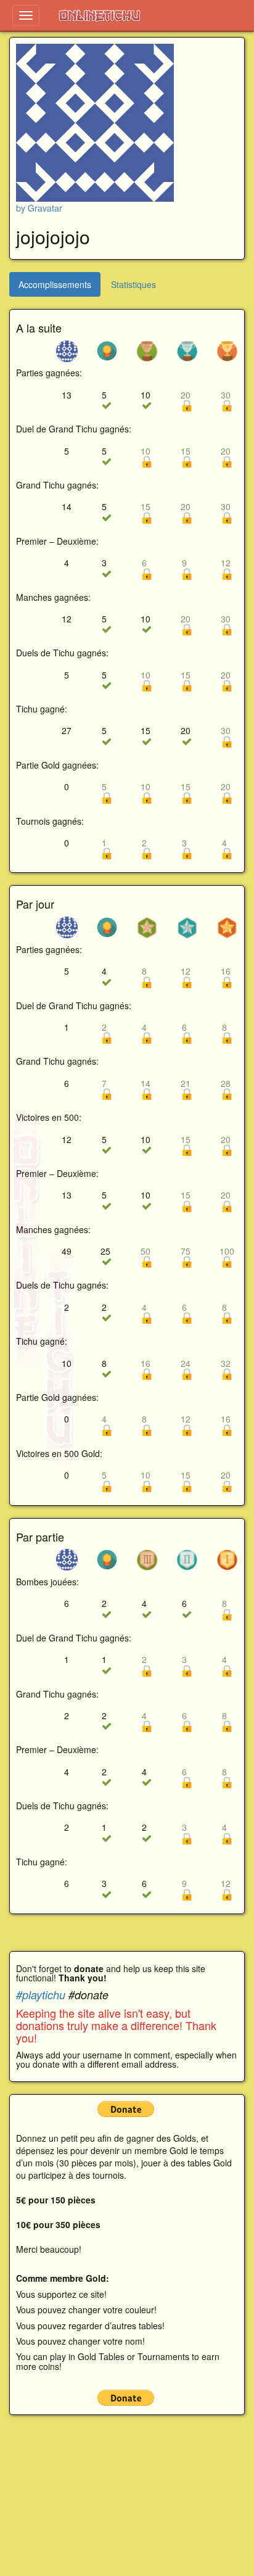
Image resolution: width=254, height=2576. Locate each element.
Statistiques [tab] (133, 284)
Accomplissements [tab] (55, 284)
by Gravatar (39, 208)
